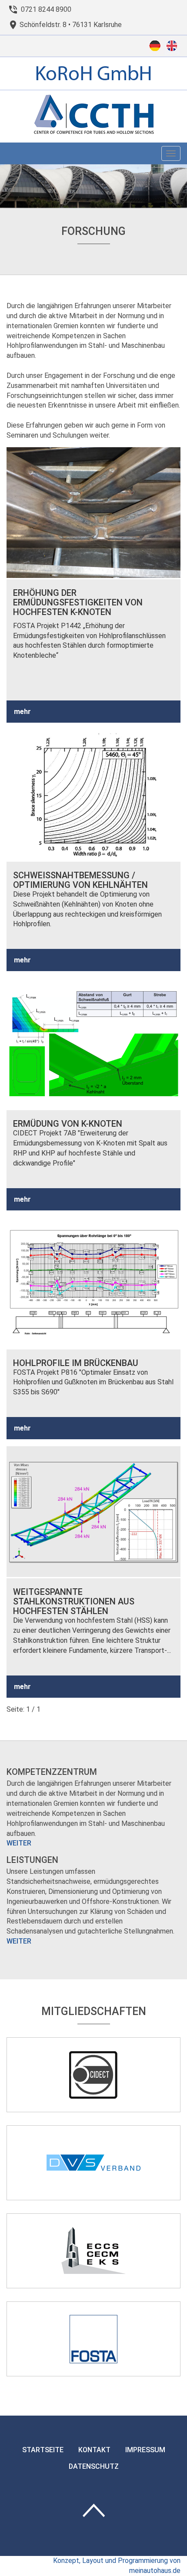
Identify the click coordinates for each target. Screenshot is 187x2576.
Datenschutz (94, 2466)
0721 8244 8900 (46, 9)
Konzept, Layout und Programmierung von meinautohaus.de (117, 2566)
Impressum (145, 2450)
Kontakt (94, 2450)
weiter (19, 1843)
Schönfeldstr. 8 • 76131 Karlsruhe (71, 25)
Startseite (43, 2450)
